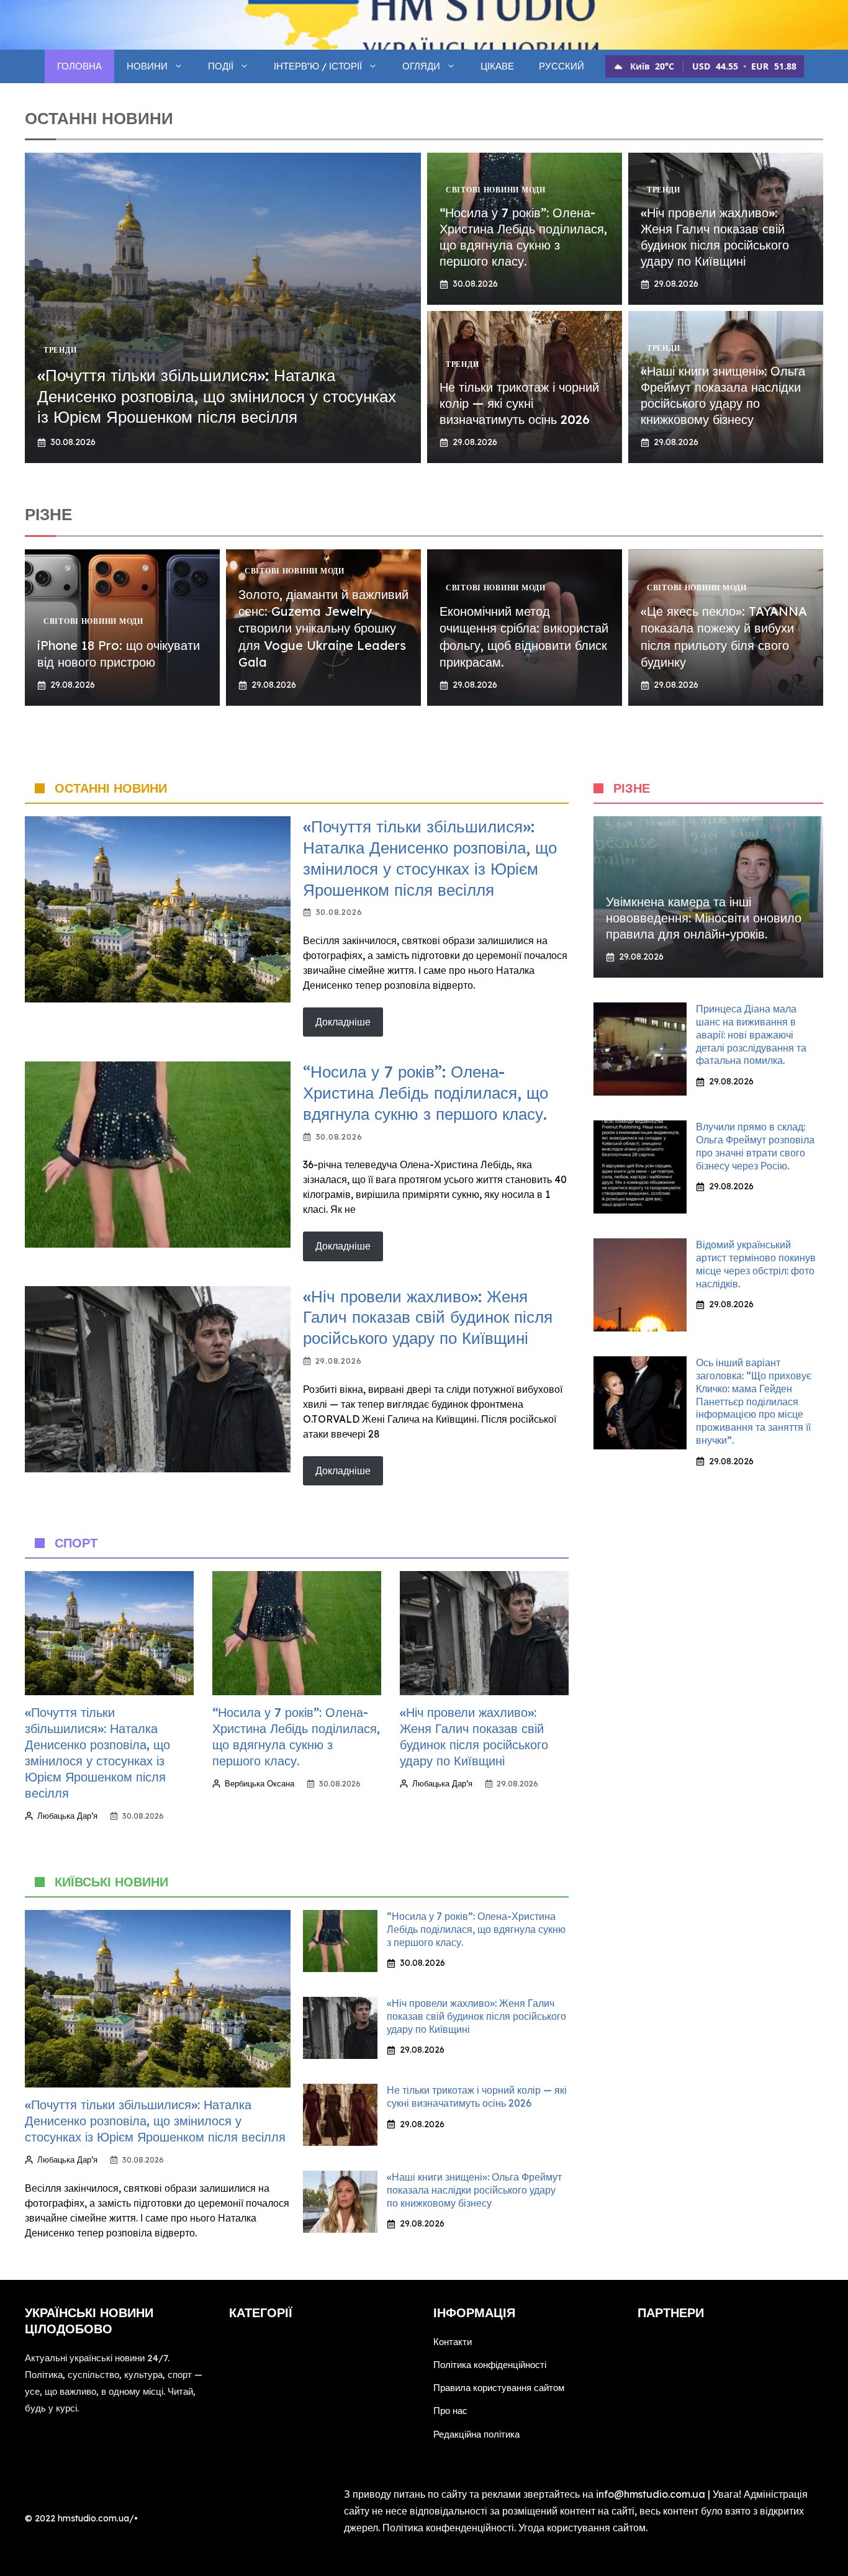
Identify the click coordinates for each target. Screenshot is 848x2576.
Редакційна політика (476, 2434)
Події (221, 66)
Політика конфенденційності (448, 2528)
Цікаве (497, 66)
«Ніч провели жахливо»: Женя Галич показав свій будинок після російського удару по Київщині (715, 237)
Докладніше (343, 1022)
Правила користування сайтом (499, 2388)
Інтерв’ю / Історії (318, 66)
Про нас (450, 2411)
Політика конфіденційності (490, 2365)
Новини (147, 66)
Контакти (453, 2342)
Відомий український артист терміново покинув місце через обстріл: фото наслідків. (756, 1264)
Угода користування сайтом (582, 2528)
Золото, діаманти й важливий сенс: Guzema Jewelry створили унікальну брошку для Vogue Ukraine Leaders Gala (323, 628)
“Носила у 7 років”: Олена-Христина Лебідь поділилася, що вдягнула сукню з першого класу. (523, 237)
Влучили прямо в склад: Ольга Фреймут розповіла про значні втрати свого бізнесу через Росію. (755, 1146)
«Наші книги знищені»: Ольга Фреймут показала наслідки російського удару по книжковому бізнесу (723, 395)
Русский (562, 66)
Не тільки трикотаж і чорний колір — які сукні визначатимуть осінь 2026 (519, 403)
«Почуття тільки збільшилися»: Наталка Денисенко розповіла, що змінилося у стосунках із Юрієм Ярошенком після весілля (217, 396)
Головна (79, 66)
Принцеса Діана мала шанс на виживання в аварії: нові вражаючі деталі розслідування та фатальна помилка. (751, 1034)
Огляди (421, 66)
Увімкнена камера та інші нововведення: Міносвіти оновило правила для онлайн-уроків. (704, 918)
